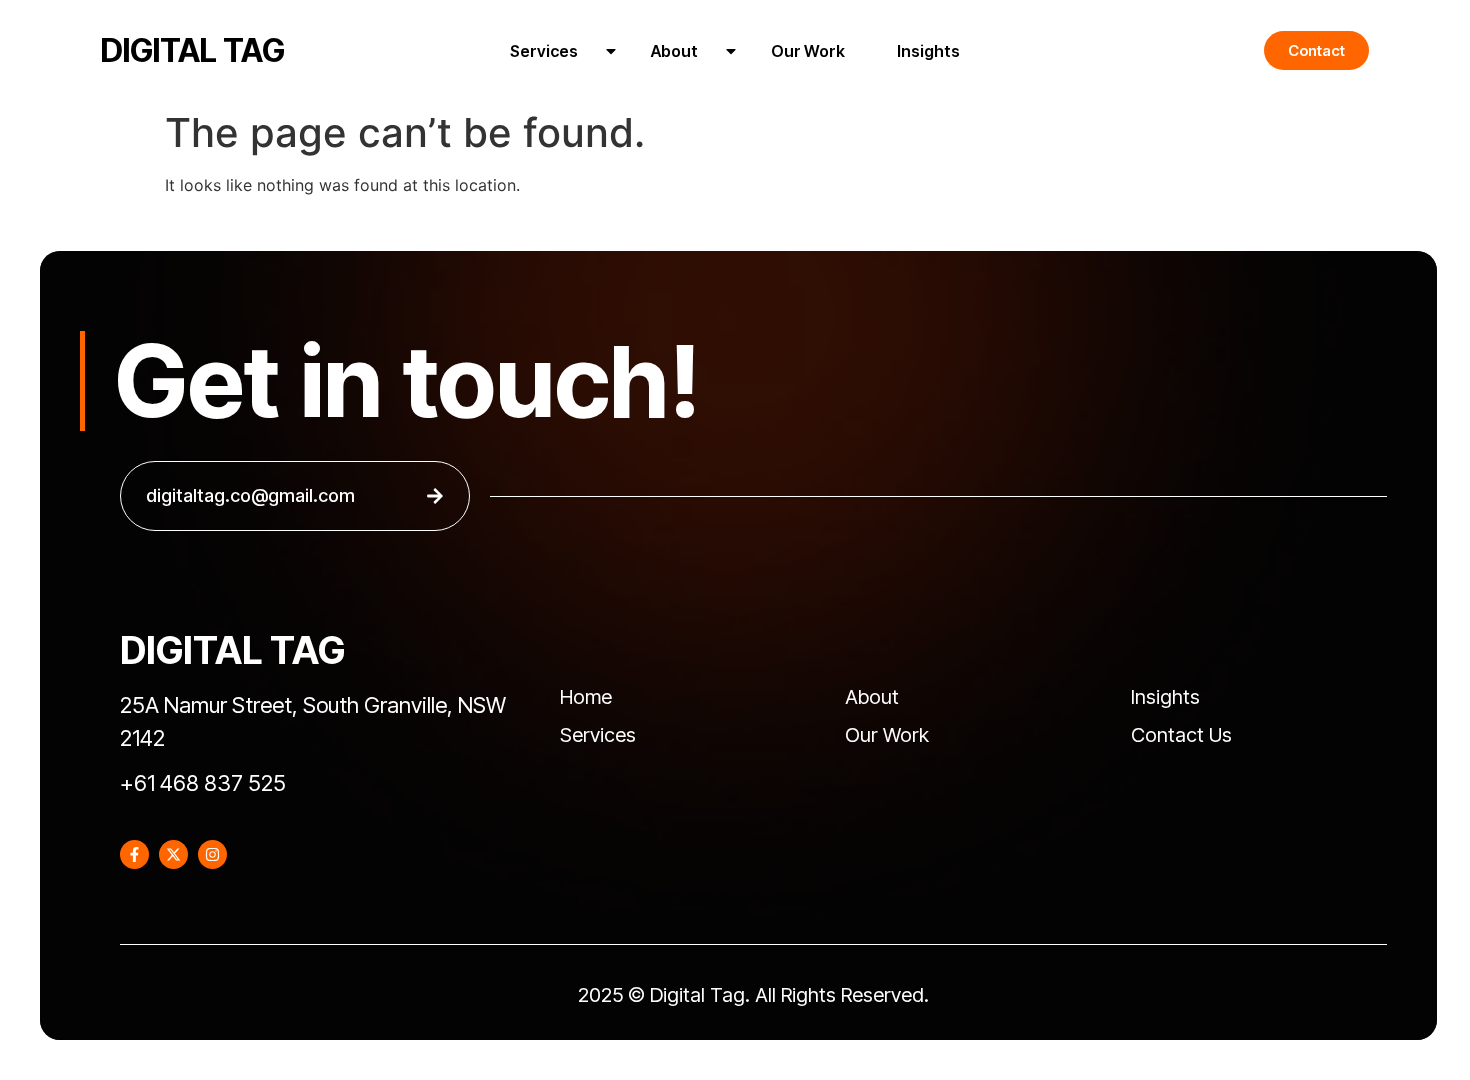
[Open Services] (611, 51)
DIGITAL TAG (193, 50)
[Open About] (731, 51)
